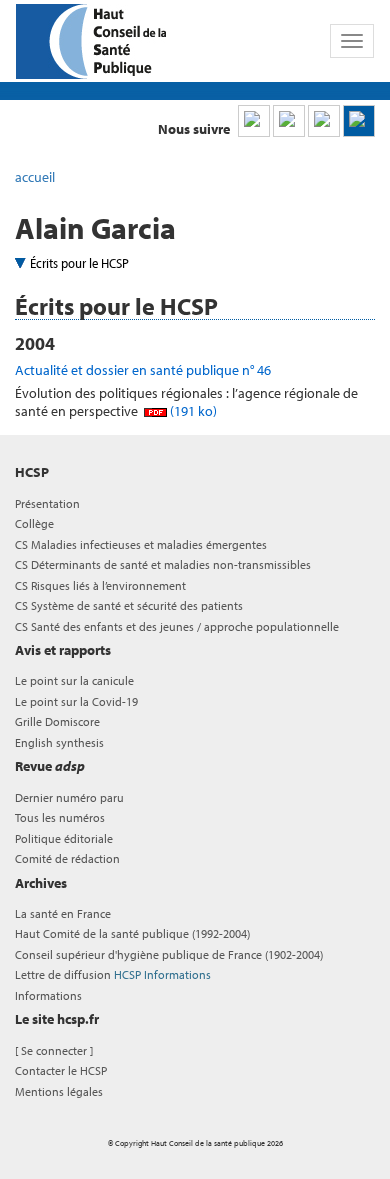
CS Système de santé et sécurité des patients (129, 605)
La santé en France (63, 913)
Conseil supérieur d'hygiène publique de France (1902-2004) (169, 954)
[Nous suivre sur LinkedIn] (254, 121)
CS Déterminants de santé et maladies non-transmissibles (163, 564)
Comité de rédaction (67, 858)
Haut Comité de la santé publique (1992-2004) (132, 933)
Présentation (47, 503)
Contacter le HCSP (61, 1070)
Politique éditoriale (64, 838)
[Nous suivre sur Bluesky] (289, 121)
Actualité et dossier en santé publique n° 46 (143, 370)
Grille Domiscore (57, 721)
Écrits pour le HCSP (79, 263)
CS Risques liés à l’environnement (100, 585)
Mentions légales (59, 1091)
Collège (34, 523)
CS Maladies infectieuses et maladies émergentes (141, 544)
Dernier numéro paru (69, 797)
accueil (35, 177)
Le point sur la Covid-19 (76, 701)
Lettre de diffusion (113, 974)
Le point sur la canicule (74, 680)
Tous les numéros (60, 817)
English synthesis (59, 742)
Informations (48, 995)
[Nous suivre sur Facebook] (324, 121)
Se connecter (54, 1050)
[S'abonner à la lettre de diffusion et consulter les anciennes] (359, 121)
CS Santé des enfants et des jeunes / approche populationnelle (177, 626)
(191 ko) (192, 411)
